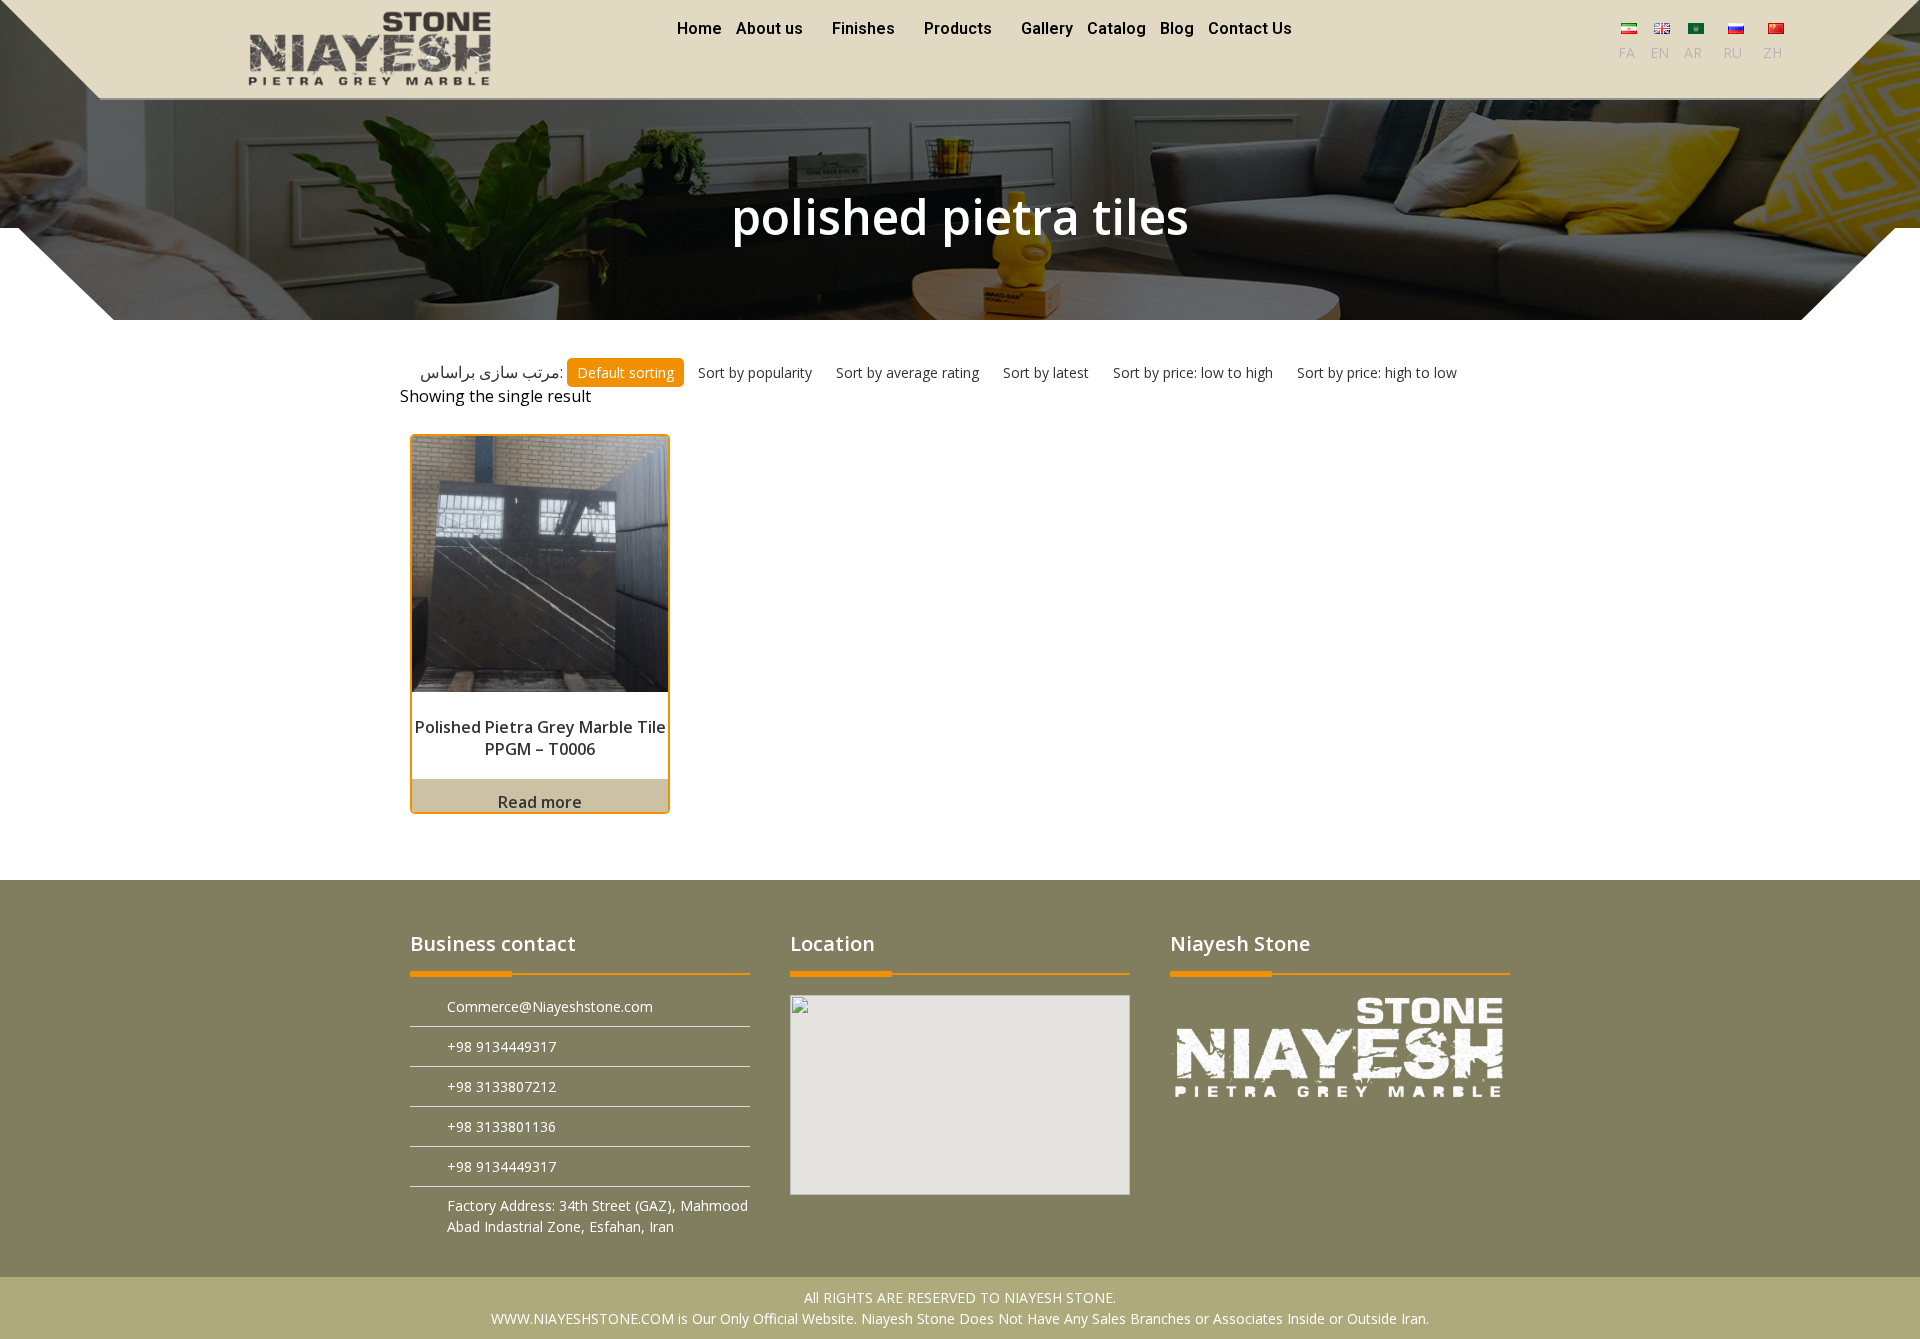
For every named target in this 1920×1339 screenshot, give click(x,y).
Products (957, 28)
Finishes (864, 28)
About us (772, 28)
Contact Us (1247, 28)
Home (702, 28)
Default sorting (629, 372)
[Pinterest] (1206, 1142)
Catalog (1113, 28)
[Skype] (1488, 1142)
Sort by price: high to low (1381, 372)
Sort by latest (1050, 372)
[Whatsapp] (1394, 1142)
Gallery (1044, 28)
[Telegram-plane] (1347, 1142)
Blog (1174, 28)
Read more (540, 802)
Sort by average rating (911, 372)
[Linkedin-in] (1300, 1142)
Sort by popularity (759, 372)
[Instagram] (1441, 1142)
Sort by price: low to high (1197, 372)
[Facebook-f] (1253, 1142)
